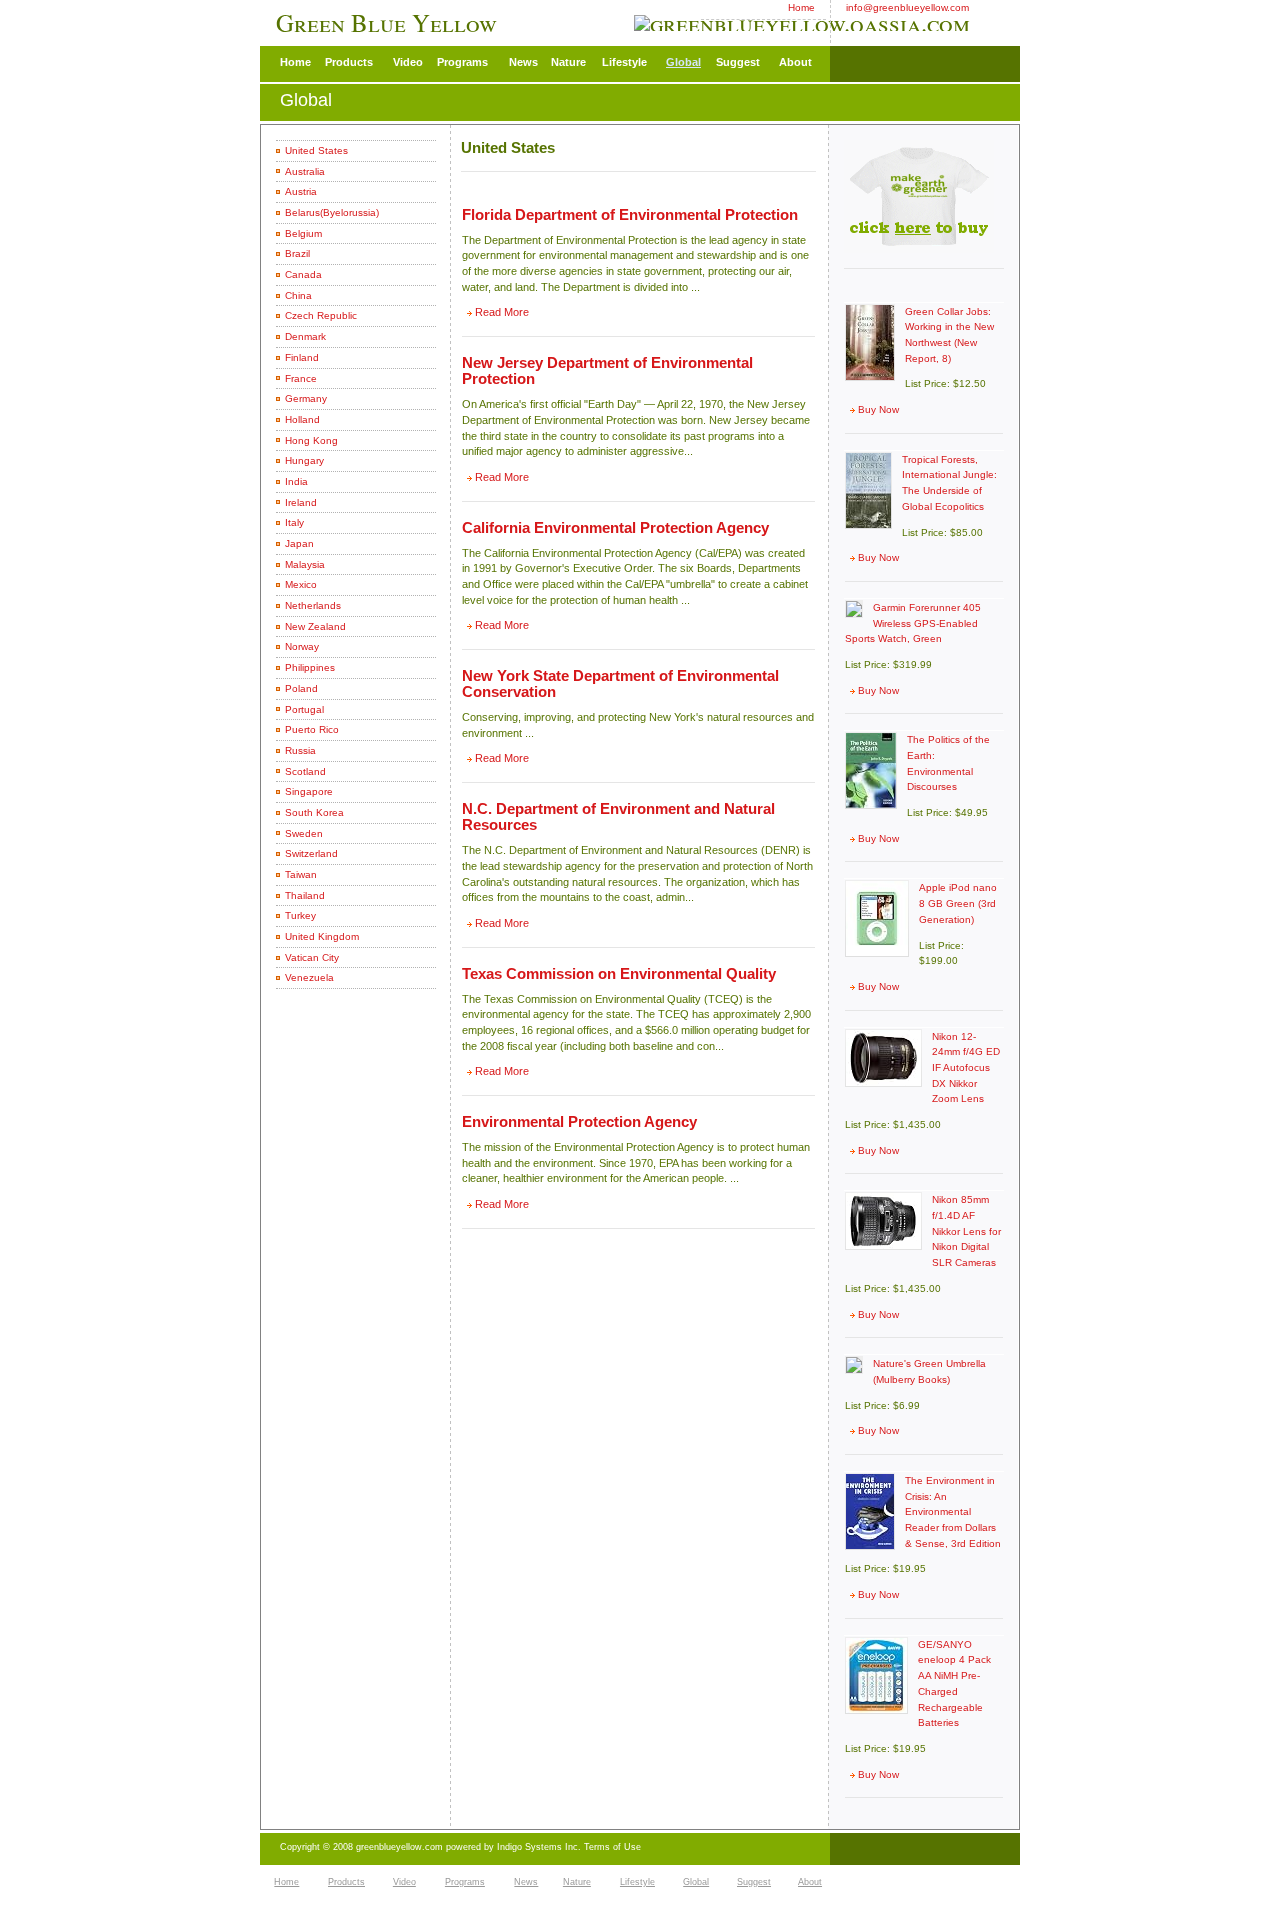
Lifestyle (624, 62)
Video (408, 62)
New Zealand (315, 626)
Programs (462, 62)
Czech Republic (321, 315)
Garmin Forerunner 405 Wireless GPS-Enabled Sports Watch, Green (913, 623)
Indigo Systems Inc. (540, 1847)
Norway (302, 646)
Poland (301, 688)
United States (316, 150)
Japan (299, 543)
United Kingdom (322, 936)
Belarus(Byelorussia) (332, 212)
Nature (568, 62)
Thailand (305, 895)
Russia (300, 750)
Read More (502, 312)
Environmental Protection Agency (579, 1122)
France (301, 378)
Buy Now (878, 409)
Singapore (309, 791)
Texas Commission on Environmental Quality (619, 974)
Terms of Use (612, 1847)
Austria (301, 191)
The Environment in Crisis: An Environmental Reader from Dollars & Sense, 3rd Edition (953, 1512)
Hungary (304, 460)
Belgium (303, 233)
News (523, 62)
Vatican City (312, 957)
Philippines (310, 667)
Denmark (305, 336)
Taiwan (301, 874)
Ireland (301, 502)
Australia (305, 171)
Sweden (304, 833)
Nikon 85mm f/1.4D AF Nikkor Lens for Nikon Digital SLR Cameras (966, 1231)
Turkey (300, 915)
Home (801, 7)
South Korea (314, 812)
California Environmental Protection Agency (615, 528)
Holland (302, 419)
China (298, 295)
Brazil (297, 253)
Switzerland (311, 853)
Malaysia (305, 564)
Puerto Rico (312, 729)
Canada (303, 274)
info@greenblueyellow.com (907, 7)
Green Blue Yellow (389, 22)
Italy (294, 522)
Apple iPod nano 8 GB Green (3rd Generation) (958, 903)
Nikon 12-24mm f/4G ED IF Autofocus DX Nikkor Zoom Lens (966, 1068)
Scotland (305, 771)
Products (349, 62)
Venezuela (309, 977)
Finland (302, 357)
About (795, 62)
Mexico (301, 584)
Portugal (304, 709)
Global (683, 62)
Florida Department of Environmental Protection (630, 215)
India (296, 481)
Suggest (738, 62)
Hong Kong (311, 440)
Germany (306, 398)
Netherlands (313, 605)
